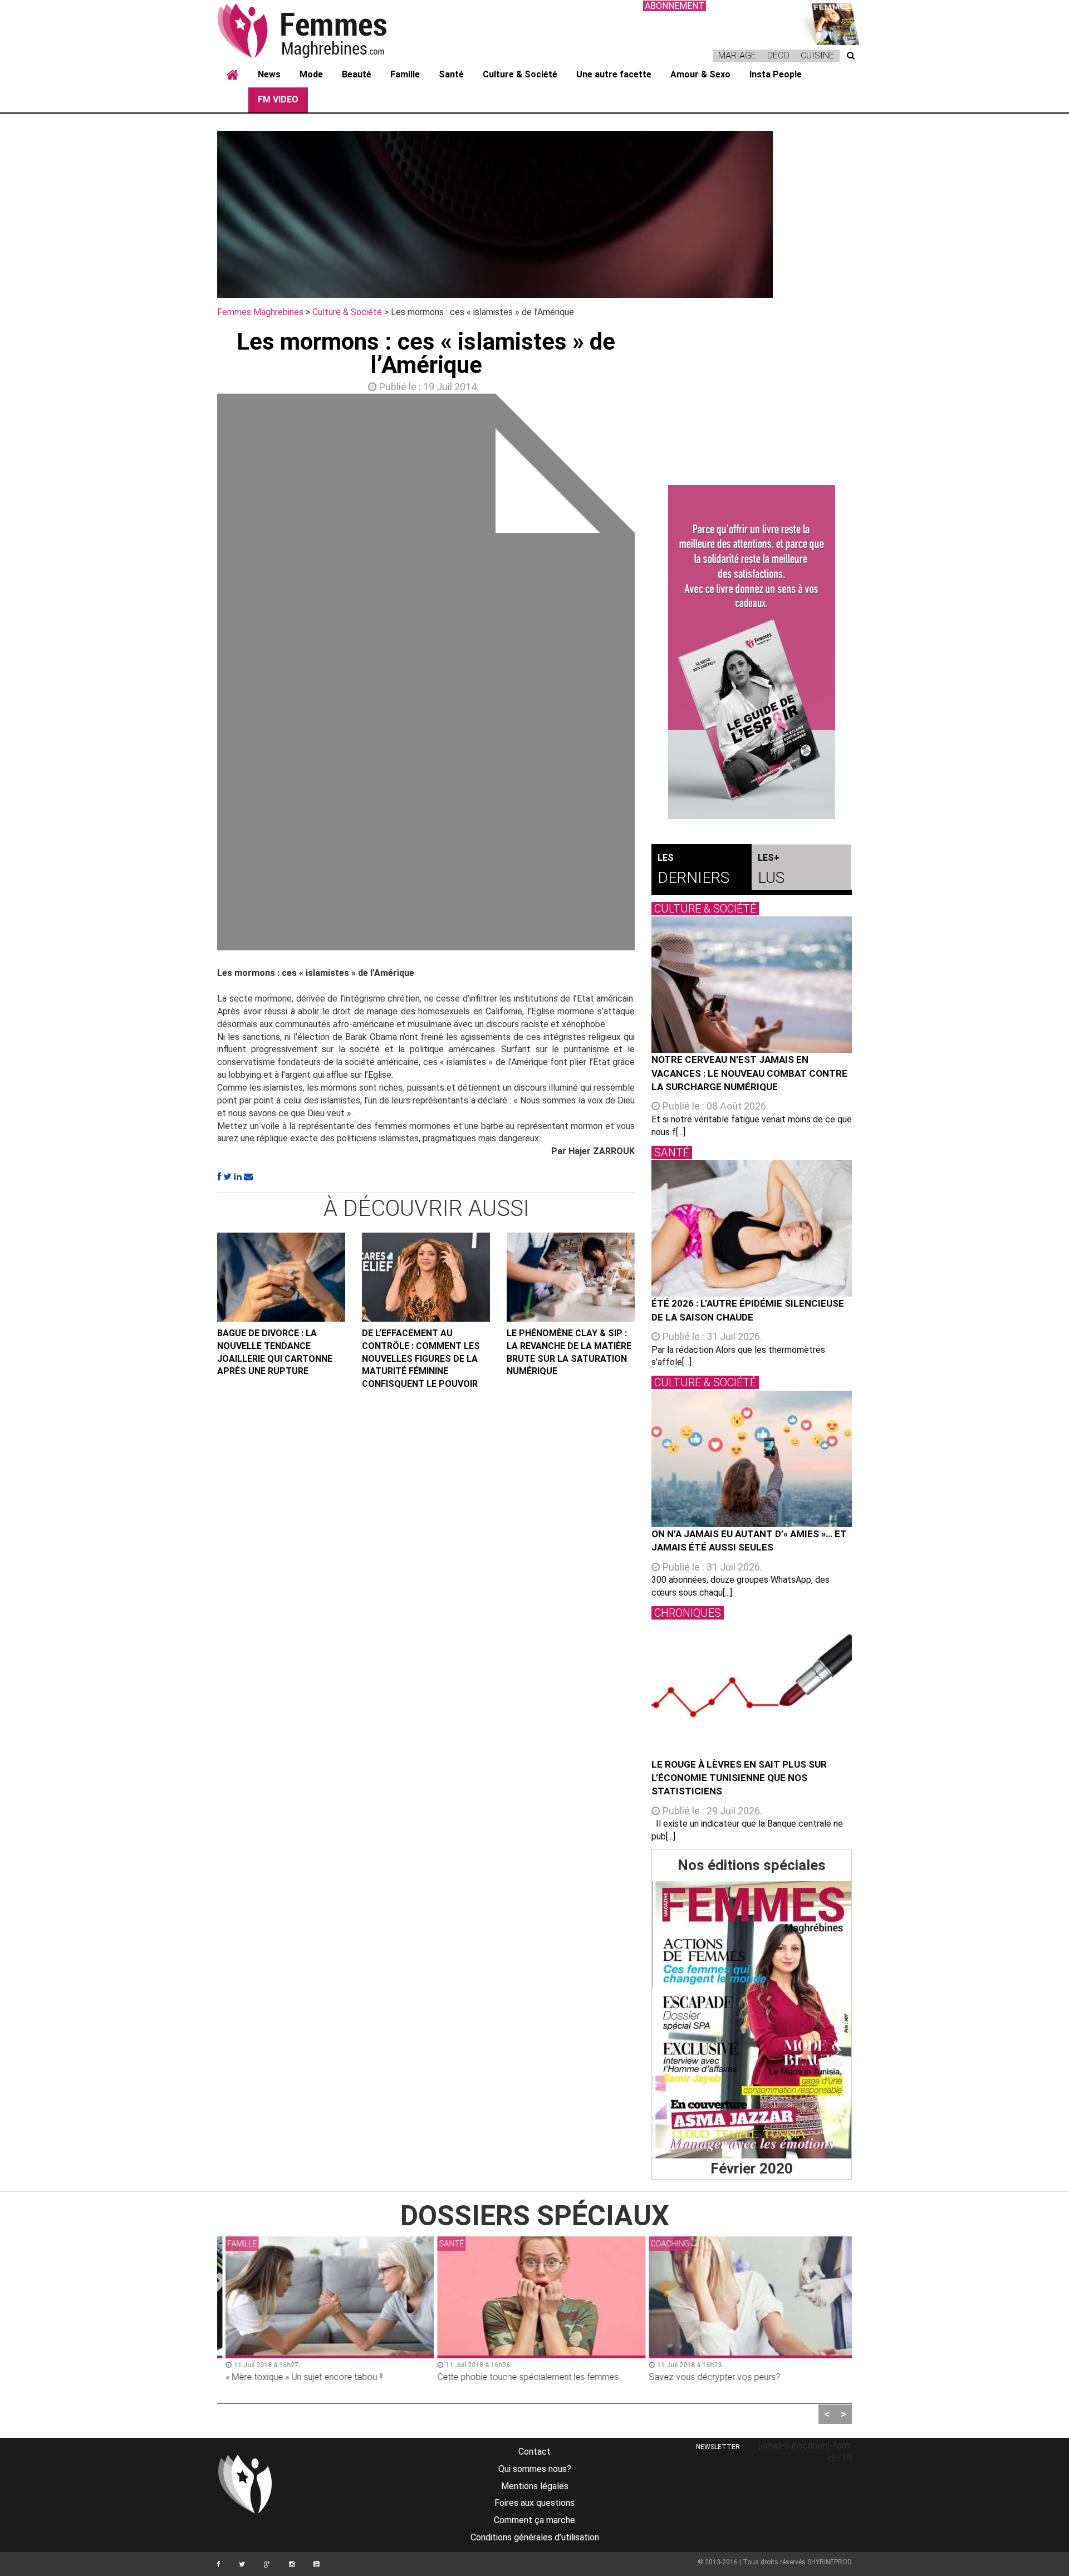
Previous (200, 675)
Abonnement (675, 6)
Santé (451, 74)
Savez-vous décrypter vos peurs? (708, 2377)
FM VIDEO (278, 99)
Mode (311, 74)
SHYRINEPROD (830, 2562)
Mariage (737, 55)
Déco (778, 55)
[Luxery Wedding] (752, 2020)
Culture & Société (520, 74)
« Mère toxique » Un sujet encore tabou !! (297, 2377)
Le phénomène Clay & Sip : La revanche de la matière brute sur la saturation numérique (569, 1352)
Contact (534, 2452)
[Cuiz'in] (830, 23)
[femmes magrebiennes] (317, 30)
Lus (771, 870)
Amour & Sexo (700, 74)
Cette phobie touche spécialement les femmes (521, 2377)
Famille (405, 74)
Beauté (357, 74)
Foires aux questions (534, 2503)
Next (651, 675)
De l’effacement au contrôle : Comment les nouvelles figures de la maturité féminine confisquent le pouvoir (421, 1358)
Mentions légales (535, 2486)
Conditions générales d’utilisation (535, 2537)
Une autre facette (614, 74)
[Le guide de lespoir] (752, 652)
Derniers (693, 870)
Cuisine (817, 55)
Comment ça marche (534, 2520)
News (269, 74)
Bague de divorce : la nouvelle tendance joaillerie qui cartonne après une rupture (275, 1352)
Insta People (776, 74)
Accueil (233, 75)
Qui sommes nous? (535, 2469)
